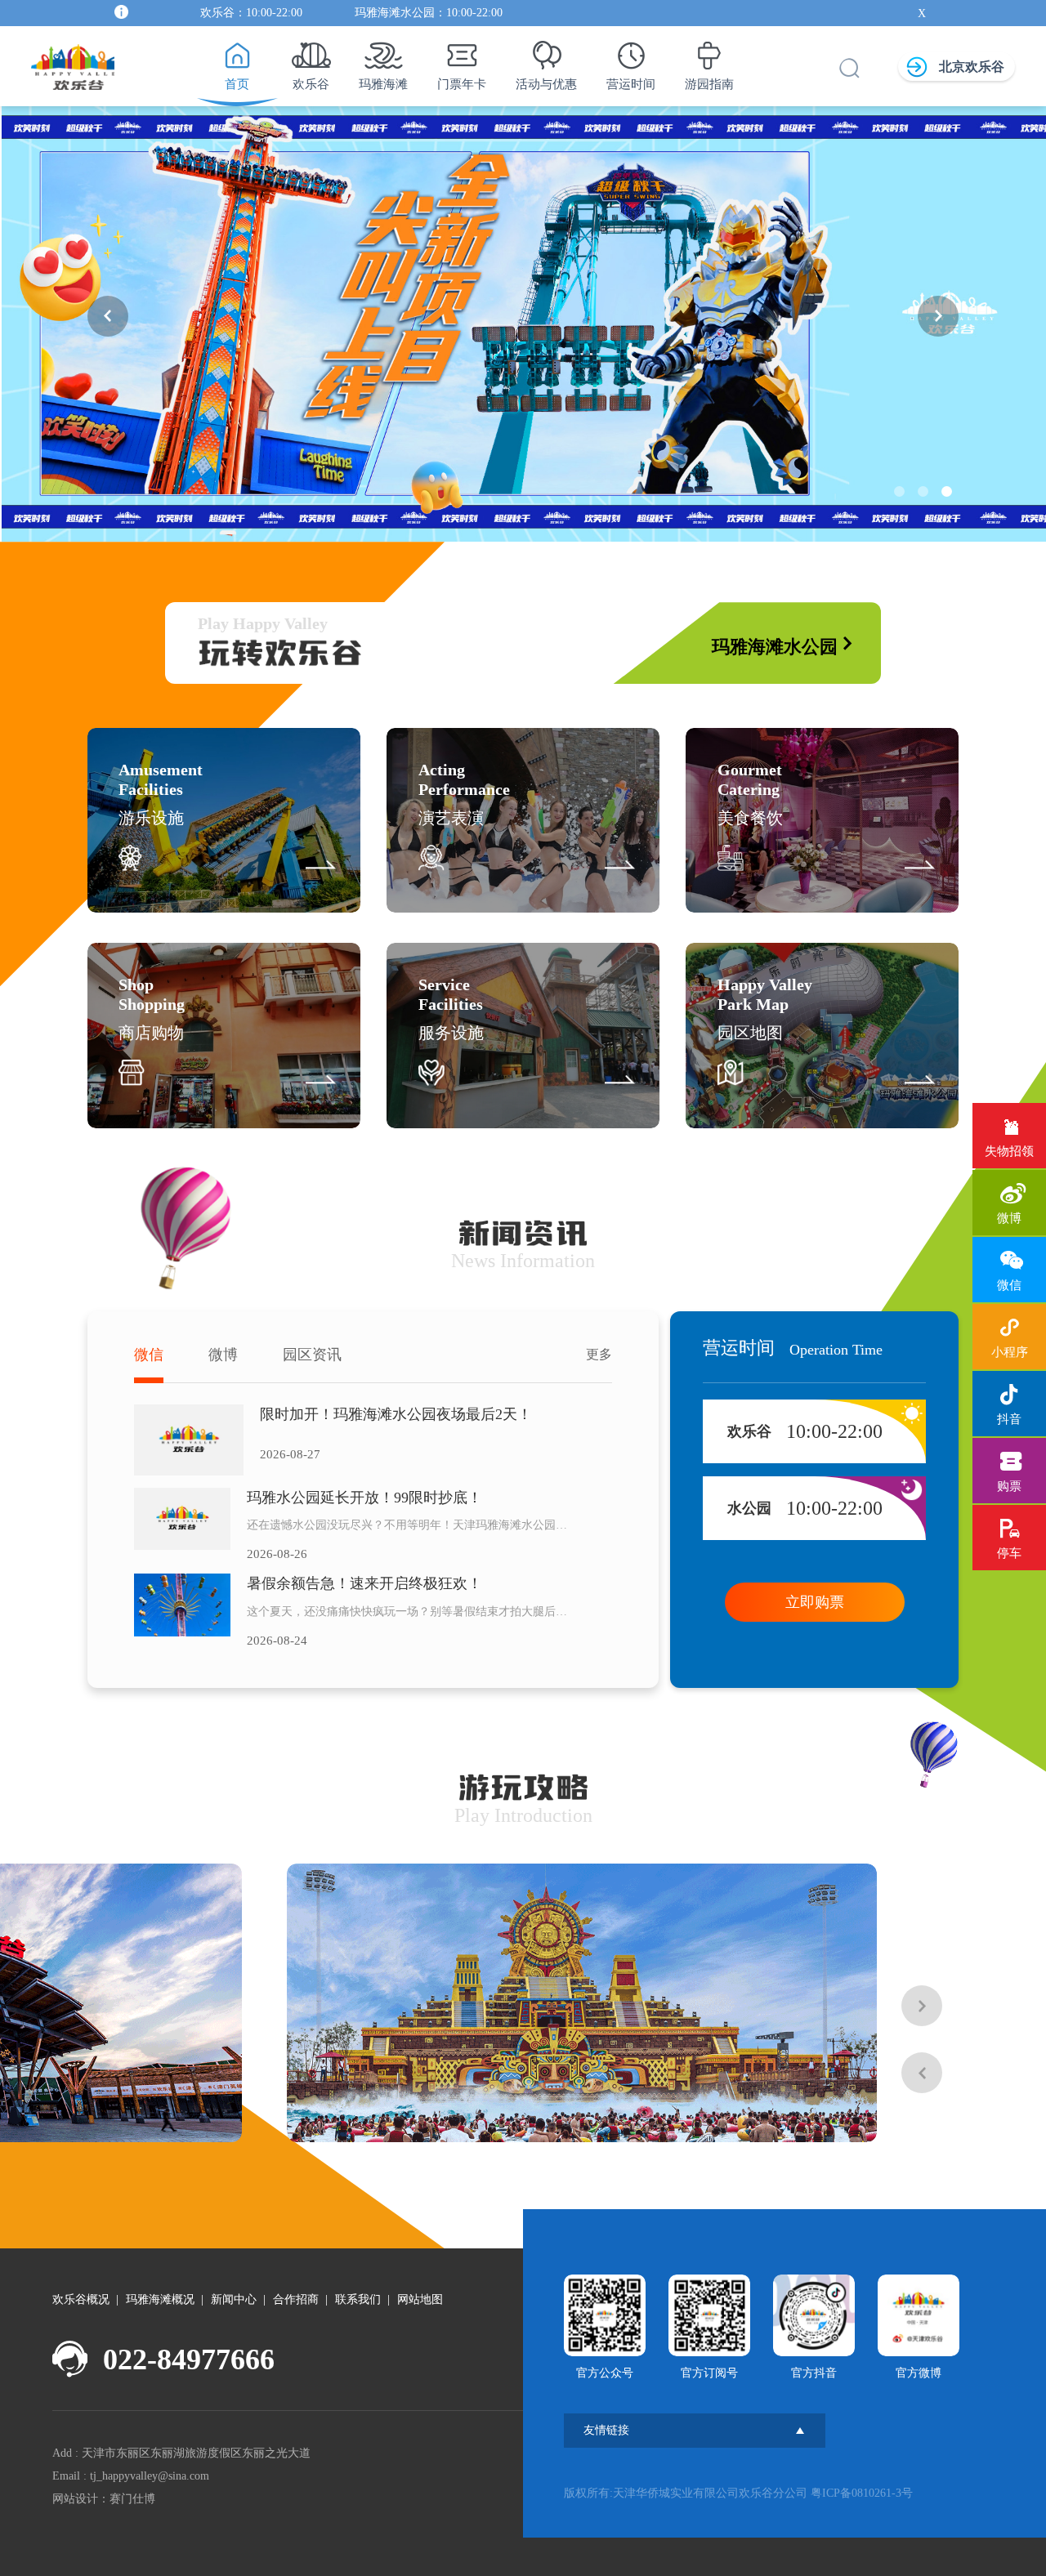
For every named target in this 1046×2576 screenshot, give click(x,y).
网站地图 (420, 2299)
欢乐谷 (311, 84)
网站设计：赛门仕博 (104, 2499)
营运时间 (631, 84)
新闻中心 (234, 2299)
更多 (599, 1354)
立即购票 (815, 1602)
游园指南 (709, 84)
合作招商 (296, 2299)
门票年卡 (462, 84)
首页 (237, 84)
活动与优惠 (546, 84)
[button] (108, 316)
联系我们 (358, 2299)
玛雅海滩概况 (160, 2299)
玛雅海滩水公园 (775, 647)
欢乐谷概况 (81, 2299)
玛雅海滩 (383, 84)
